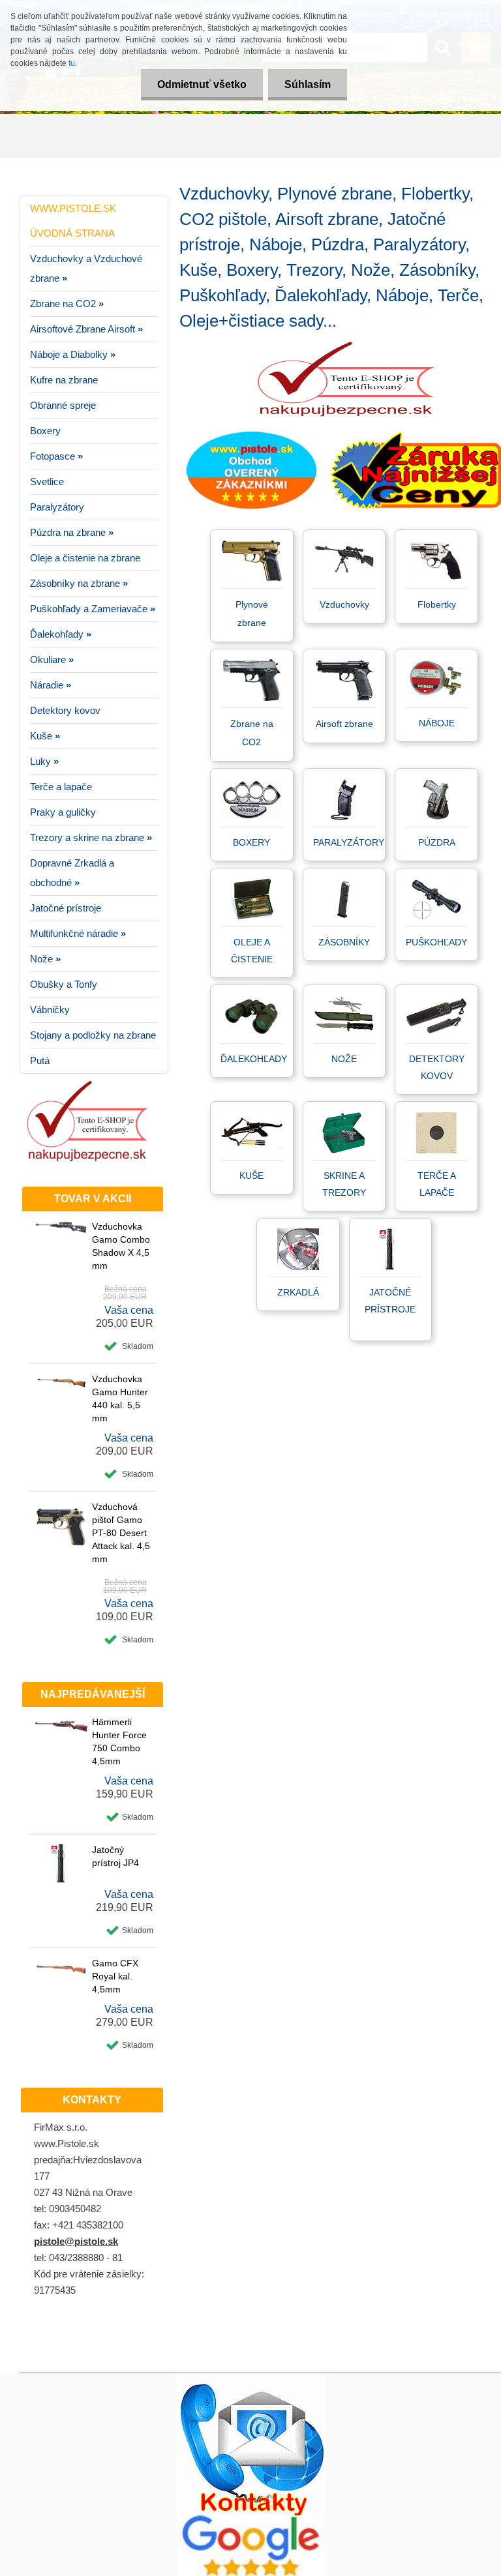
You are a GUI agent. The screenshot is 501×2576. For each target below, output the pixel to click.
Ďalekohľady (254, 1059)
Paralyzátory (349, 842)
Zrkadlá (298, 1292)
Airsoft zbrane (344, 724)
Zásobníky (344, 942)
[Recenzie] (251, 2520)
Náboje (437, 723)
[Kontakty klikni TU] (251, 2378)
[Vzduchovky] (344, 546)
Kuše (251, 1176)
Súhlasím (308, 84)
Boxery (251, 842)
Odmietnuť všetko (202, 84)
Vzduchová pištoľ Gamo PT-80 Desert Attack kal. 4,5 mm (121, 1533)
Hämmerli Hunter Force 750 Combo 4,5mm (119, 1741)
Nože (344, 1059)
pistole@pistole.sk (76, 2241)
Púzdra (437, 842)
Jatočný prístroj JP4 (115, 1856)
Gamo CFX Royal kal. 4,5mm (115, 1976)
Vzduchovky (344, 604)
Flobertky (437, 604)
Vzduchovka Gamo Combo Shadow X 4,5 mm (121, 1246)
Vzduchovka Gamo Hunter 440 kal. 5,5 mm (120, 1399)
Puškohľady (436, 942)
